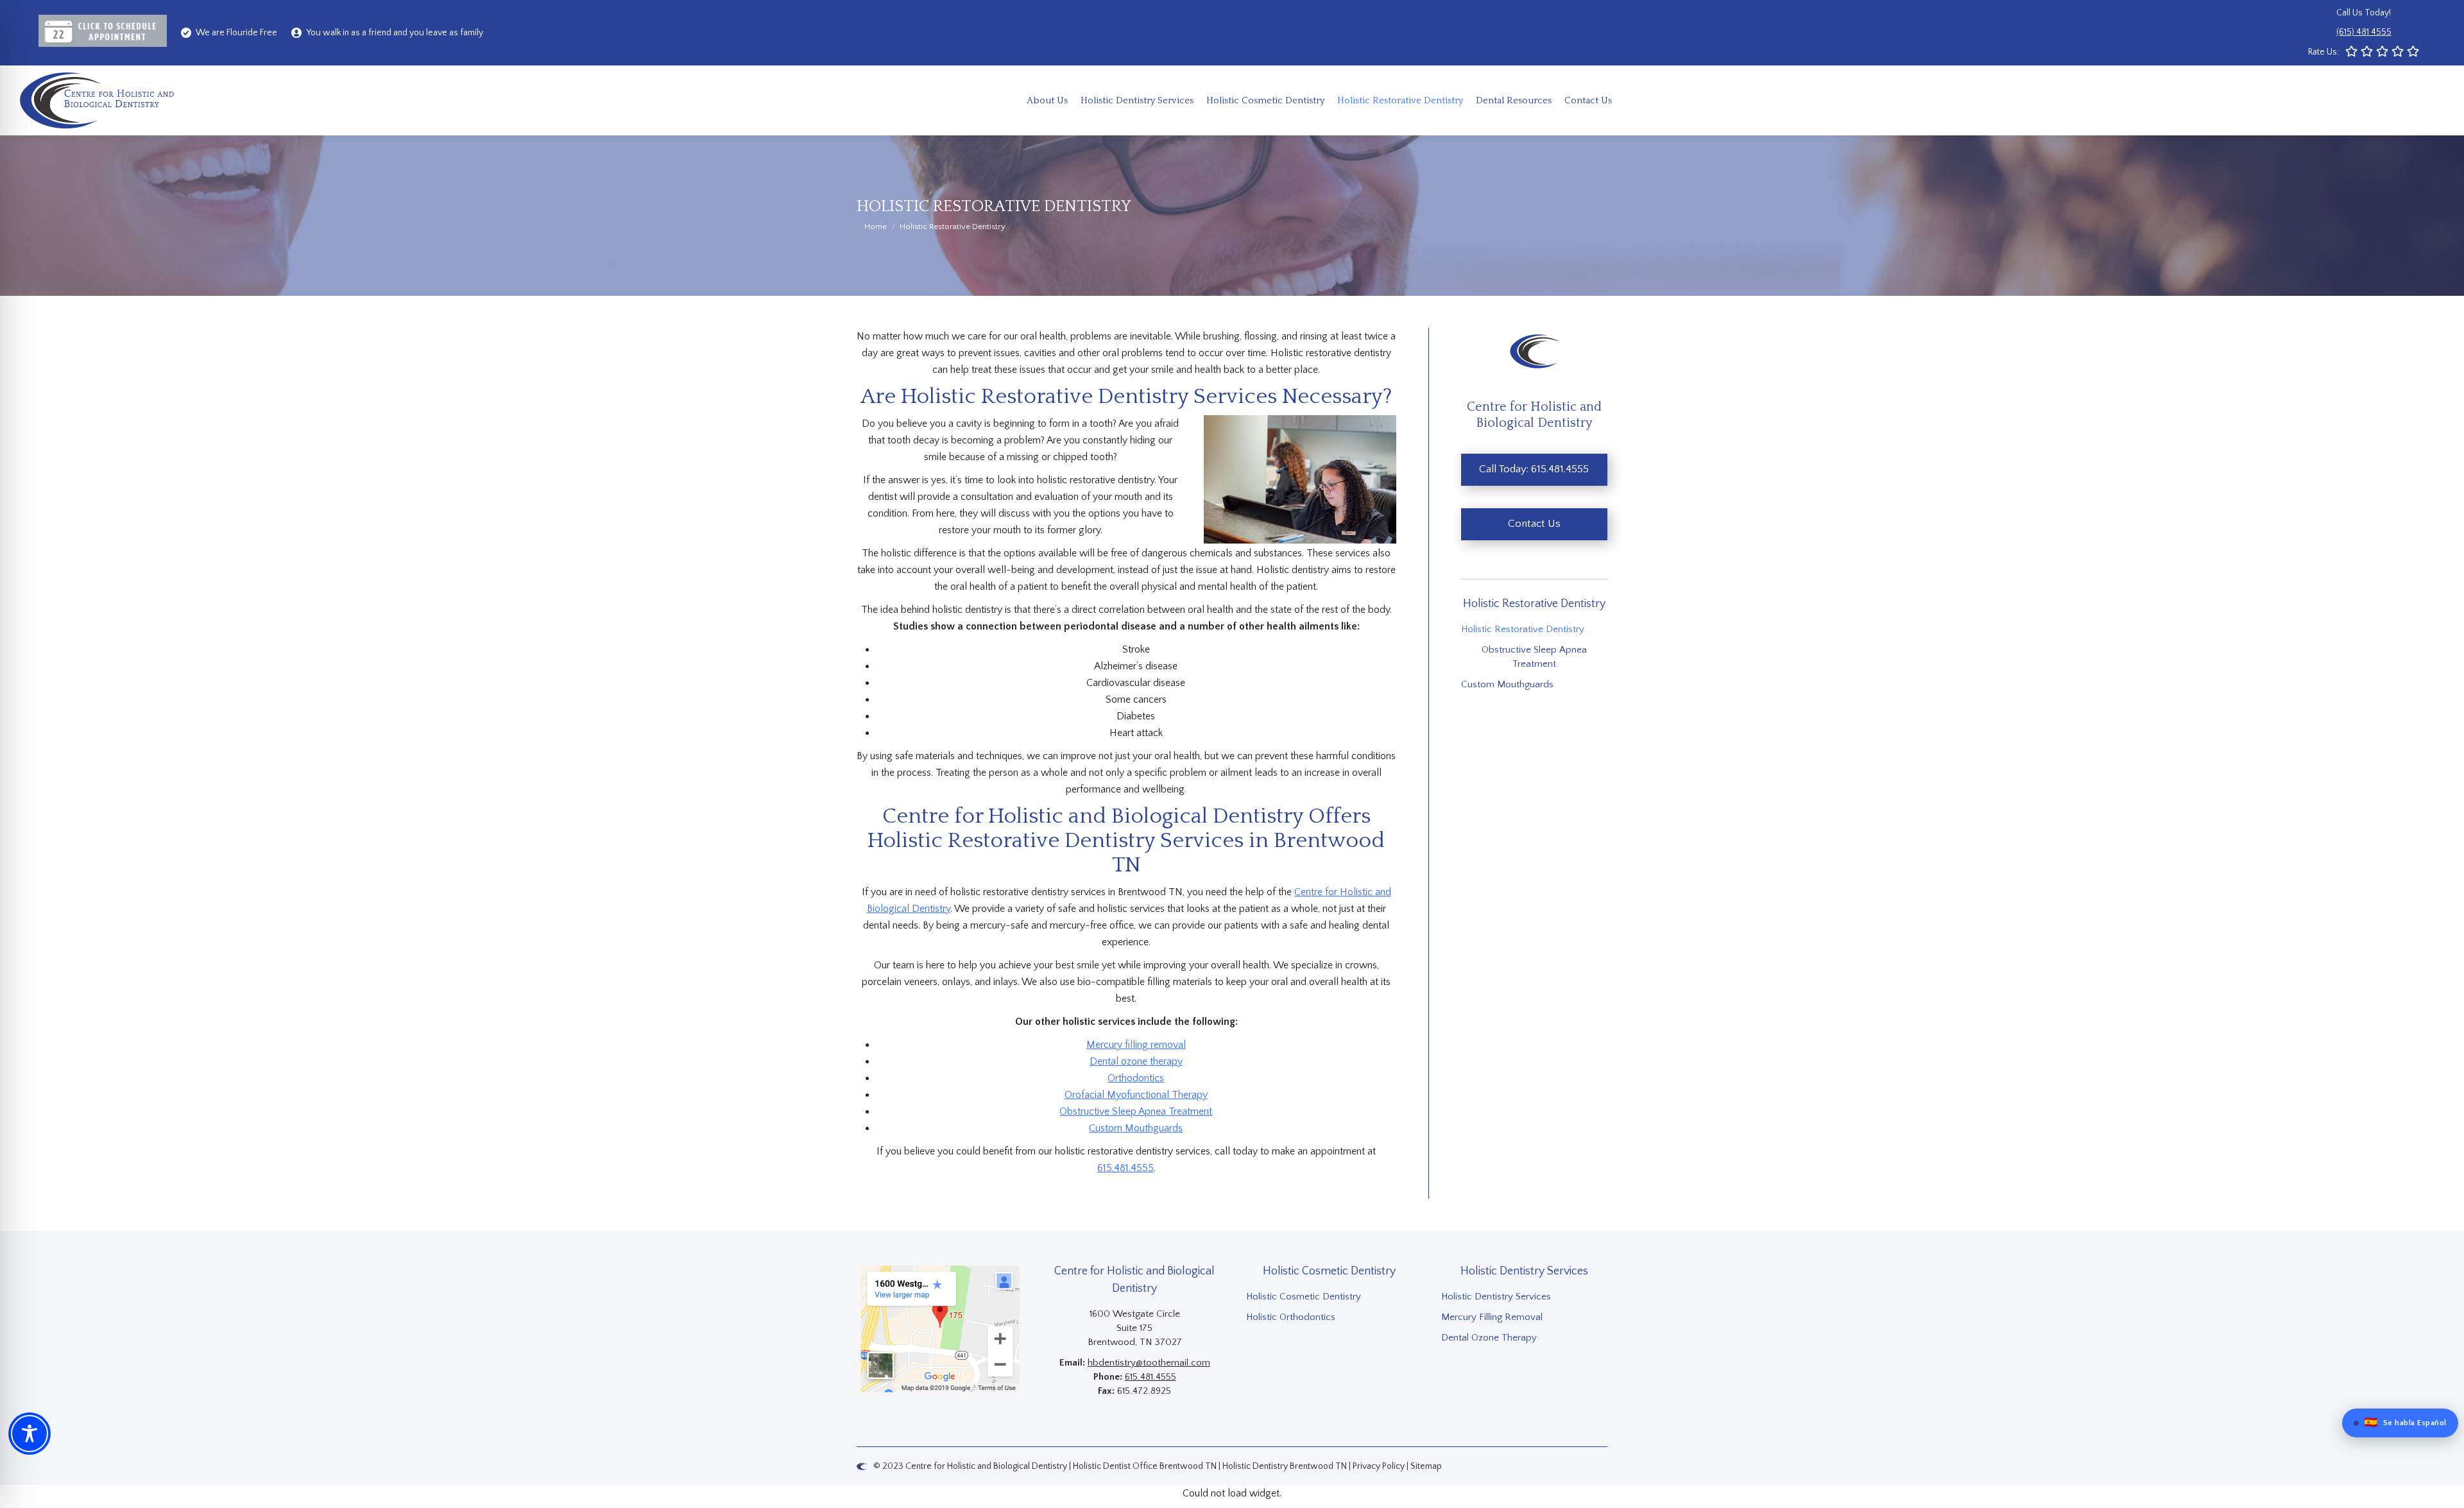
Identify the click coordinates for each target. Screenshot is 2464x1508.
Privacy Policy (1379, 1466)
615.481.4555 (1125, 1168)
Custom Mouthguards (1136, 1128)
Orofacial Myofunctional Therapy (1136, 1095)
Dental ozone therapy (1136, 1061)
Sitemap (1426, 1466)
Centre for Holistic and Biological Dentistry (986, 1466)
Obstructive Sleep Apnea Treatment (1136, 1111)
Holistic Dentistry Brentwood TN (1285, 1466)
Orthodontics (1136, 1078)
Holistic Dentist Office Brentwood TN (1145, 1466)
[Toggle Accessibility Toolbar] (30, 1434)
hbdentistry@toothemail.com (1149, 1363)
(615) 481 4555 (2364, 32)
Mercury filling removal (1136, 1045)
